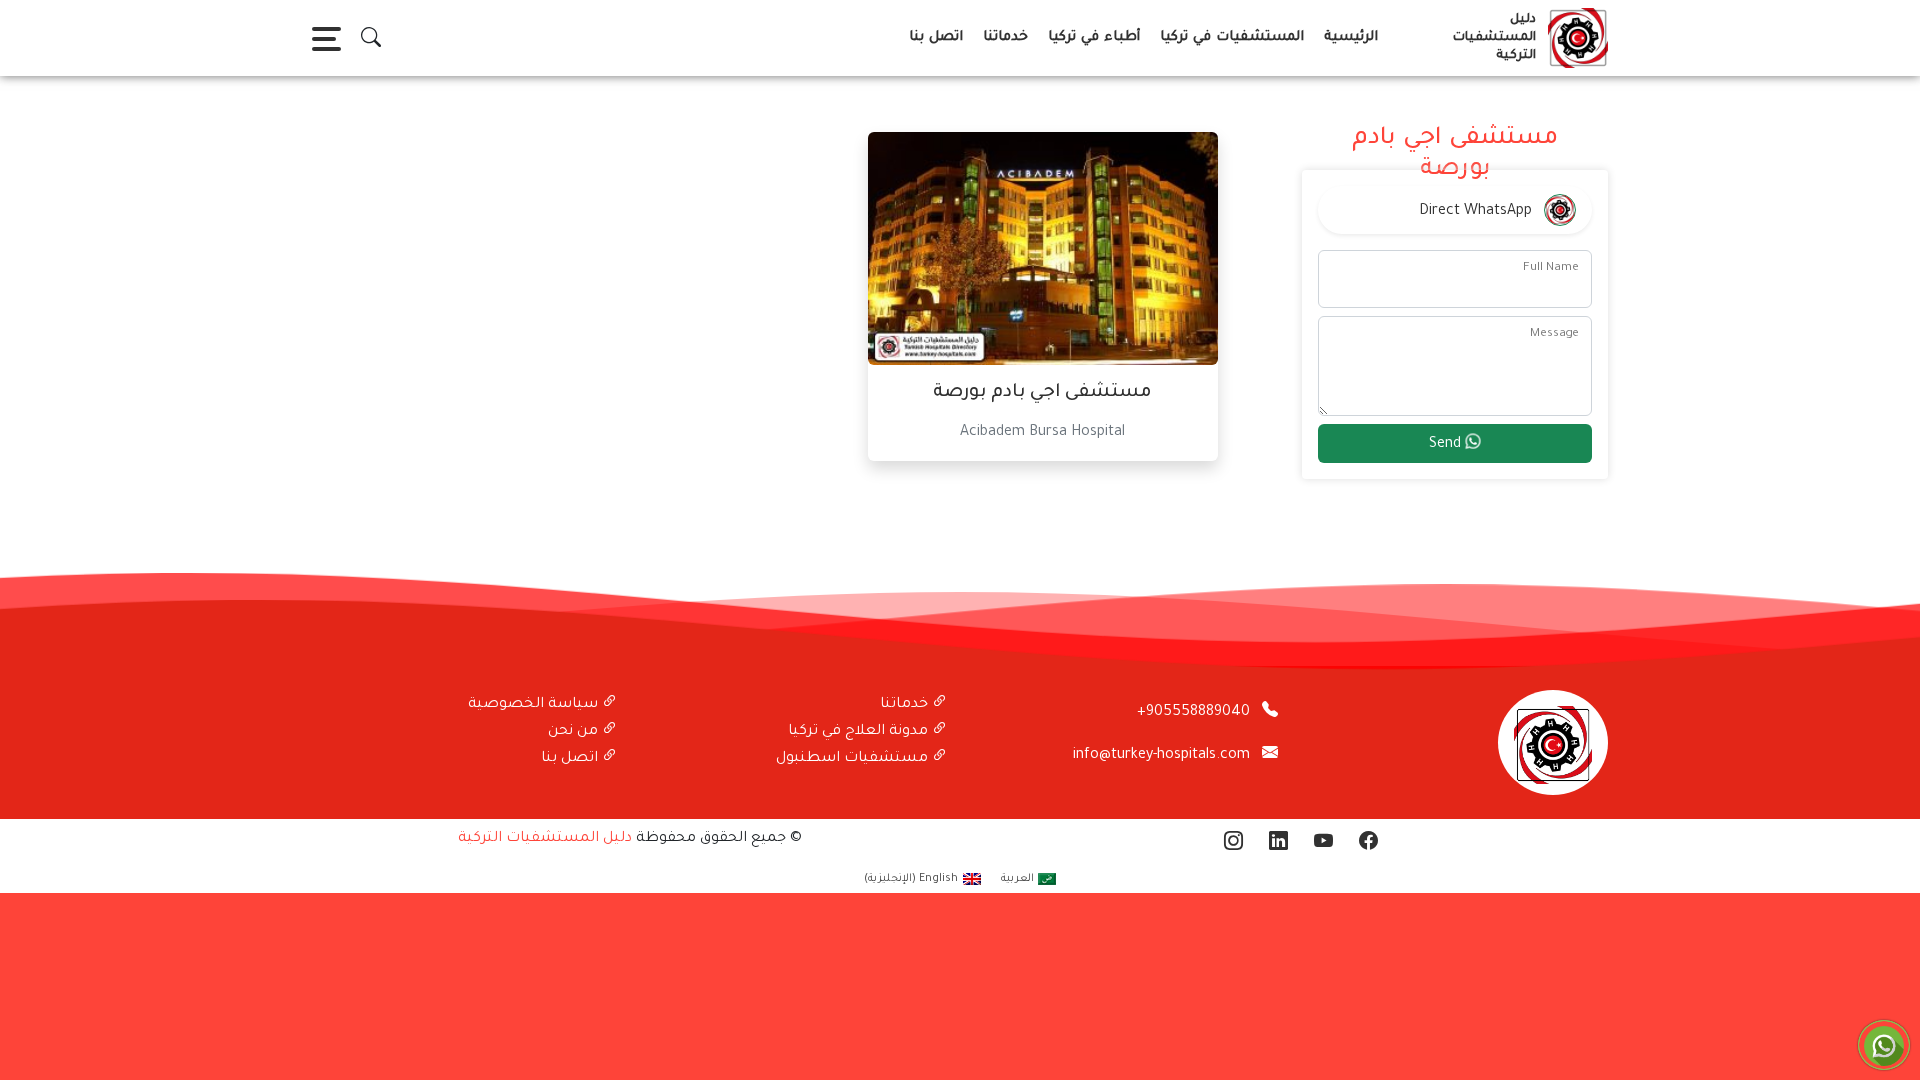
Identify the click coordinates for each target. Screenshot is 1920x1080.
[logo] (1574, 38)
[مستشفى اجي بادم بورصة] (1043, 250)
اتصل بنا (936, 37)
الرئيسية (1351, 37)
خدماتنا (1005, 37)
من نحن (575, 732)
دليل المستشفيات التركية (545, 839)
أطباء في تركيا (1094, 37)
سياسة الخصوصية (535, 705)
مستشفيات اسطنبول (854, 759)
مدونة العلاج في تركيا (860, 732)
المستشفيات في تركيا (1232, 37)
